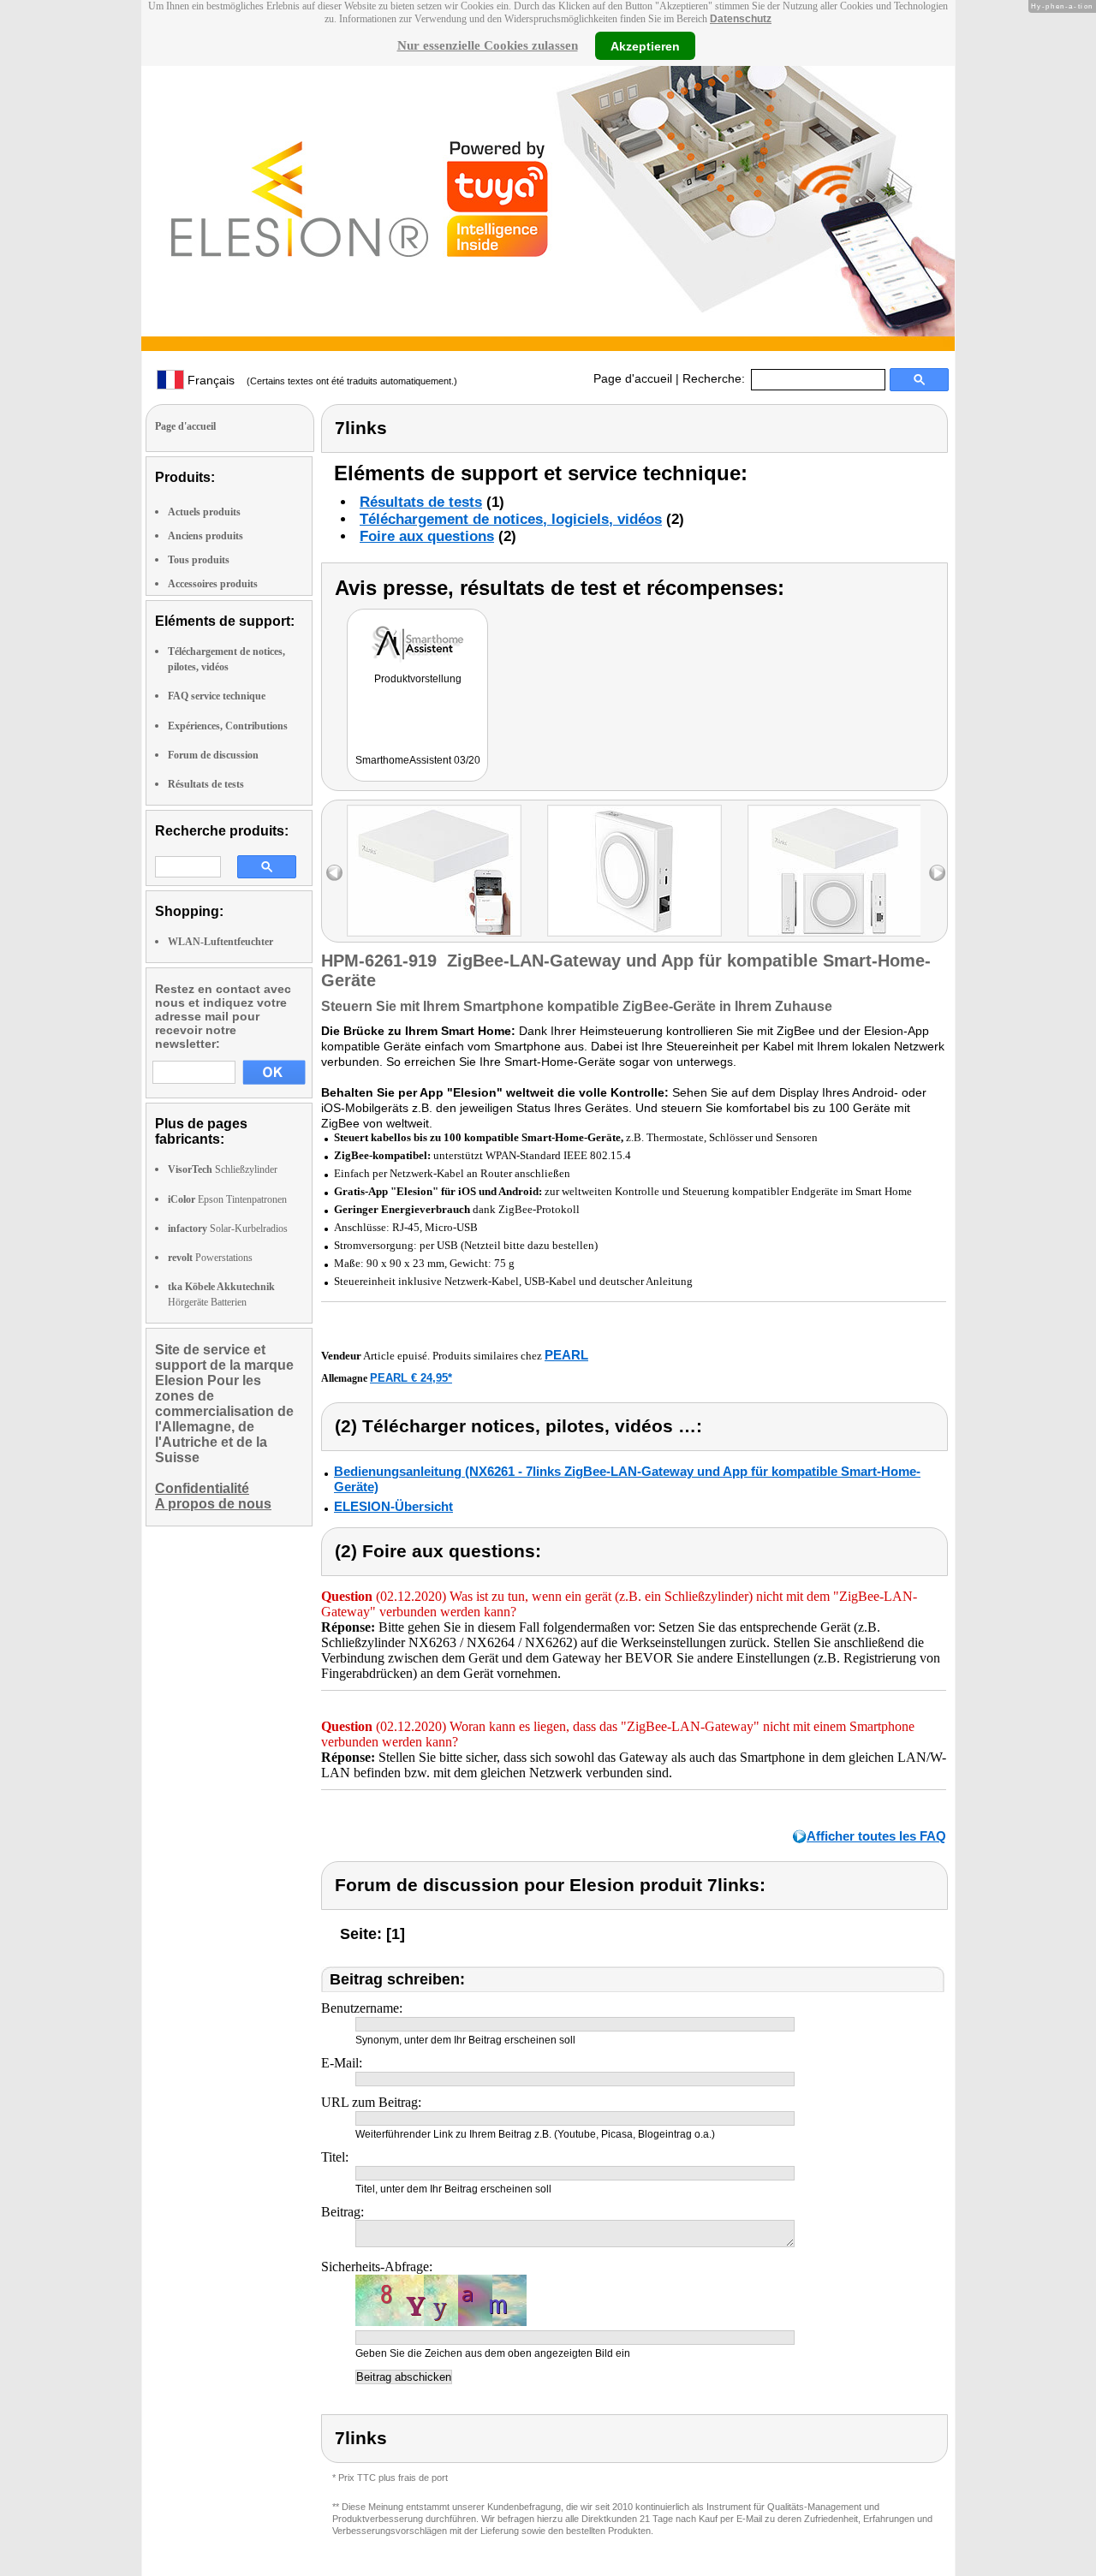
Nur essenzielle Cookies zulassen (488, 45)
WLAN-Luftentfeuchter (220, 942)
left (334, 873)
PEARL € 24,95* (411, 1378)
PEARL (566, 1355)
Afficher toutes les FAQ (876, 1836)
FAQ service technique (217, 696)
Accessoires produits (213, 584)
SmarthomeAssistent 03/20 (418, 760)
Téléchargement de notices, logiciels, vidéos (511, 519)
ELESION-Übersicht (393, 1506)
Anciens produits (205, 536)
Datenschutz (741, 19)
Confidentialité (202, 1488)
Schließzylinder (223, 1169)
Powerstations (210, 1258)
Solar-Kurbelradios (228, 1229)
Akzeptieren (645, 45)
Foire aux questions (427, 536)
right (937, 873)
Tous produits (199, 560)
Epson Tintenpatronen (227, 1199)
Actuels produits (204, 512)
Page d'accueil (633, 378)
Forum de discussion (213, 755)
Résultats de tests (206, 784)
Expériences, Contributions (228, 726)
